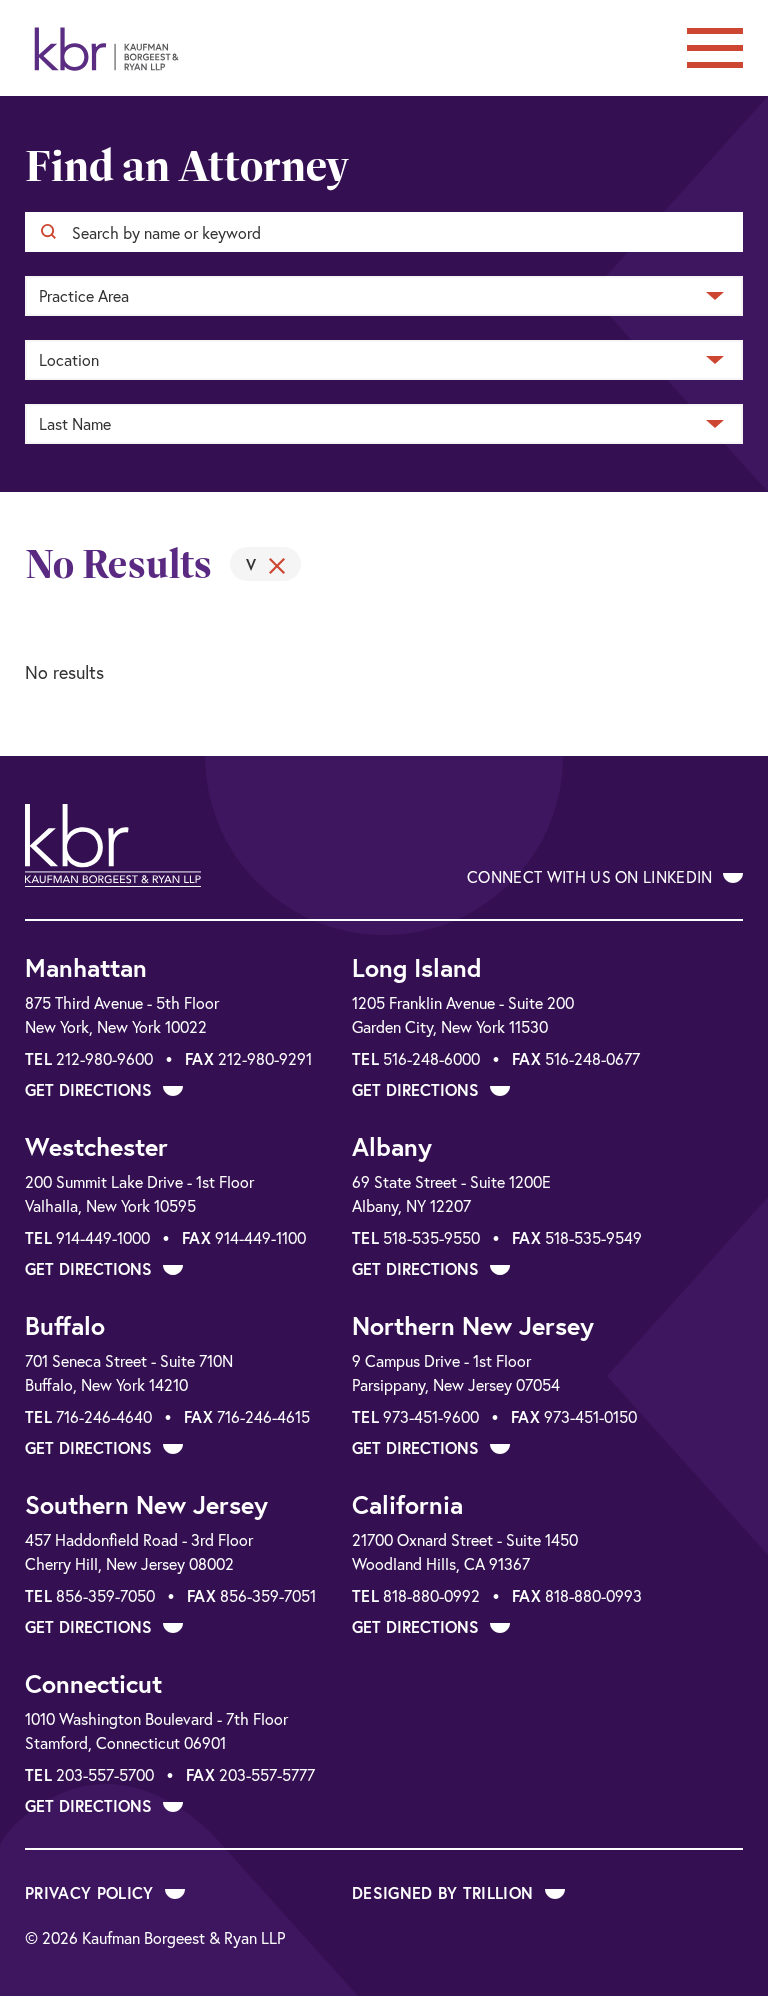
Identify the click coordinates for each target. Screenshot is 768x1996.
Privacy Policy (92, 1892)
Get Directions (91, 1089)
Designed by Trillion (445, 1892)
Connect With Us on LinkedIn (592, 876)
